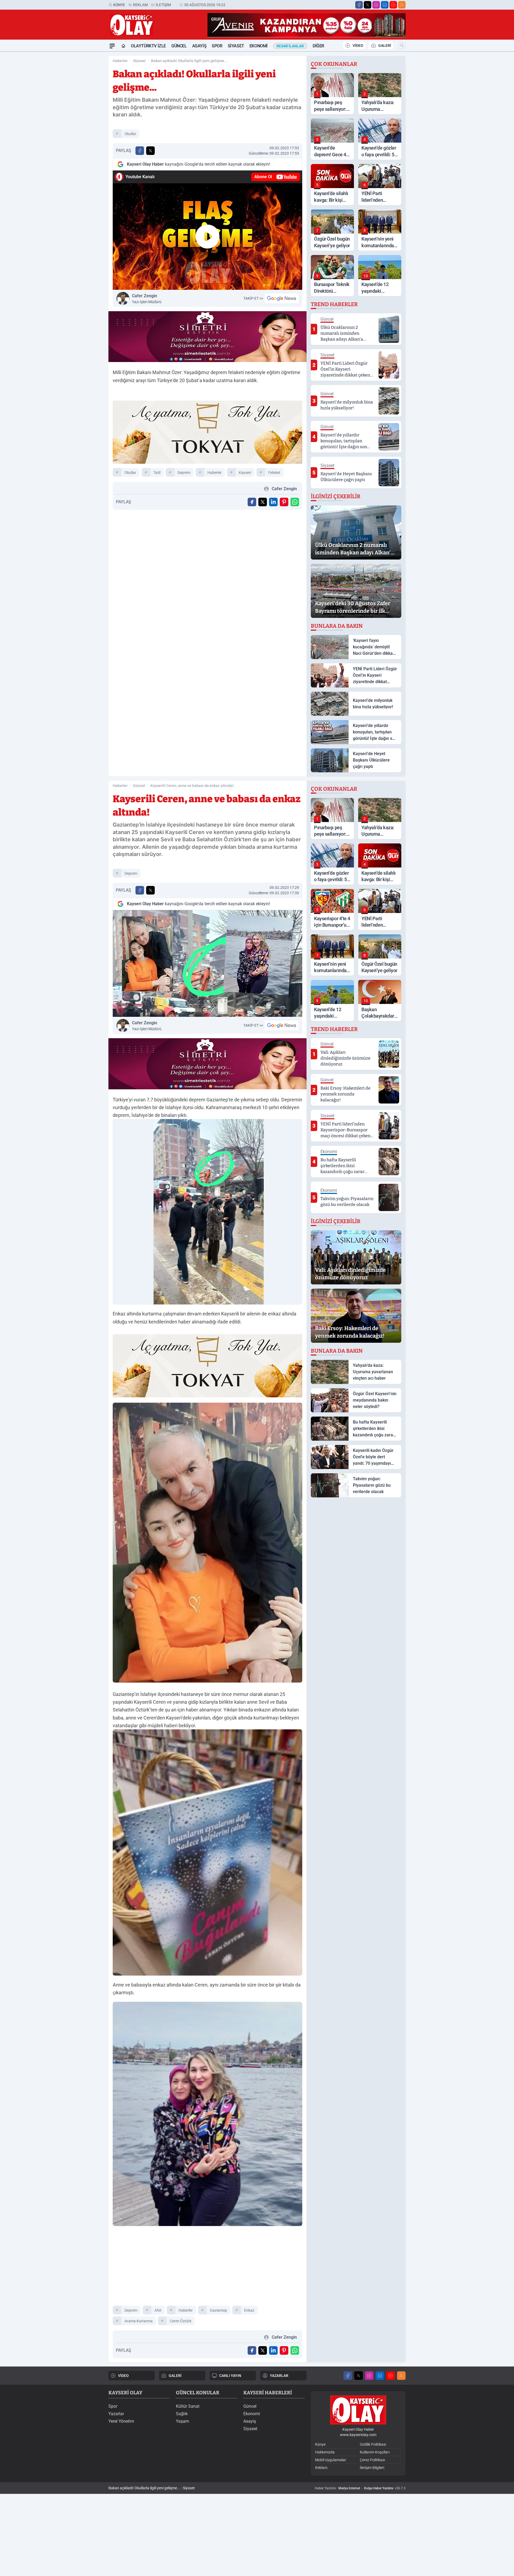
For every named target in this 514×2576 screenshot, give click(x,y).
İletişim (163, 5)
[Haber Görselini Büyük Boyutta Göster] (207, 963)
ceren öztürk (181, 2321)
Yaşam (182, 2421)
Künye (119, 5)
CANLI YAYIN (230, 2376)
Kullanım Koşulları (375, 2452)
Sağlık (182, 2414)
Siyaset (236, 46)
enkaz (249, 2310)
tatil (157, 473)
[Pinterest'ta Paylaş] (284, 502)
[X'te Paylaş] (150, 151)
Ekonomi (259, 46)
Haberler (120, 61)
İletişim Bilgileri (372, 2468)
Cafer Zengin (147, 299)
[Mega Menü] (112, 46)
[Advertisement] (83, 132)
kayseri (245, 473)
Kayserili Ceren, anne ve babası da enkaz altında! (192, 786)
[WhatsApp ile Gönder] (295, 502)
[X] (368, 5)
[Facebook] (359, 5)
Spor (217, 46)
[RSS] (402, 5)
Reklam (140, 5)
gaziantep (218, 2310)
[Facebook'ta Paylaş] (140, 151)
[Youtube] (393, 5)
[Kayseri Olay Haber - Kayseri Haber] (358, 2410)
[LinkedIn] (385, 5)
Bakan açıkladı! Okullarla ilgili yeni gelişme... (189, 61)
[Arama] (402, 45)
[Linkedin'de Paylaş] (273, 502)
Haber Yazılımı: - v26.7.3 (360, 2488)
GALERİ (385, 45)
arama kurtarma (139, 2321)
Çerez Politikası (372, 2460)
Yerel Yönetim (121, 2421)
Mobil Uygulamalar (331, 2460)
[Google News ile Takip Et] (282, 298)
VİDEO (358, 45)
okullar (130, 134)
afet (158, 2310)
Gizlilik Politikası (373, 2444)
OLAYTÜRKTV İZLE (148, 46)
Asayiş (199, 46)
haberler (215, 473)
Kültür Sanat (188, 2406)
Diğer (318, 46)
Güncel (179, 46)
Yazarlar (116, 2414)
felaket (274, 473)
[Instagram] (376, 5)
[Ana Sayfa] (123, 46)
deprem (184, 473)
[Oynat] (207, 237)
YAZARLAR (279, 2376)
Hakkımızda (325, 2452)
